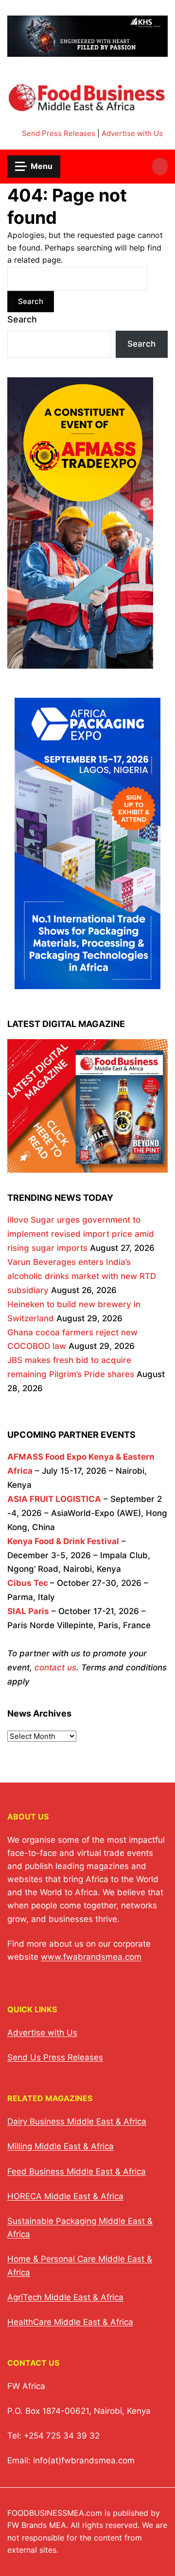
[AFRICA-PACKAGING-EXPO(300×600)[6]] (87, 982)
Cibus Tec (28, 1583)
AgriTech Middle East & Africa (65, 2297)
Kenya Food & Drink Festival (63, 1541)
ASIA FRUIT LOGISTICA (54, 1499)
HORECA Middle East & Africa (65, 2196)
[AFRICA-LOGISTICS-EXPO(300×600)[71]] (80, 661)
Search (22, 319)
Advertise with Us (132, 133)
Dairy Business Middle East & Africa (77, 2121)
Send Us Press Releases (55, 2057)
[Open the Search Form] (160, 167)
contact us (55, 1667)
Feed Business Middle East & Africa (77, 2172)
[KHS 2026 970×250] (87, 51)
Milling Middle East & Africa (61, 2146)
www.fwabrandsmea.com (91, 1957)
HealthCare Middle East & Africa (70, 2322)
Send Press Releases (59, 133)
